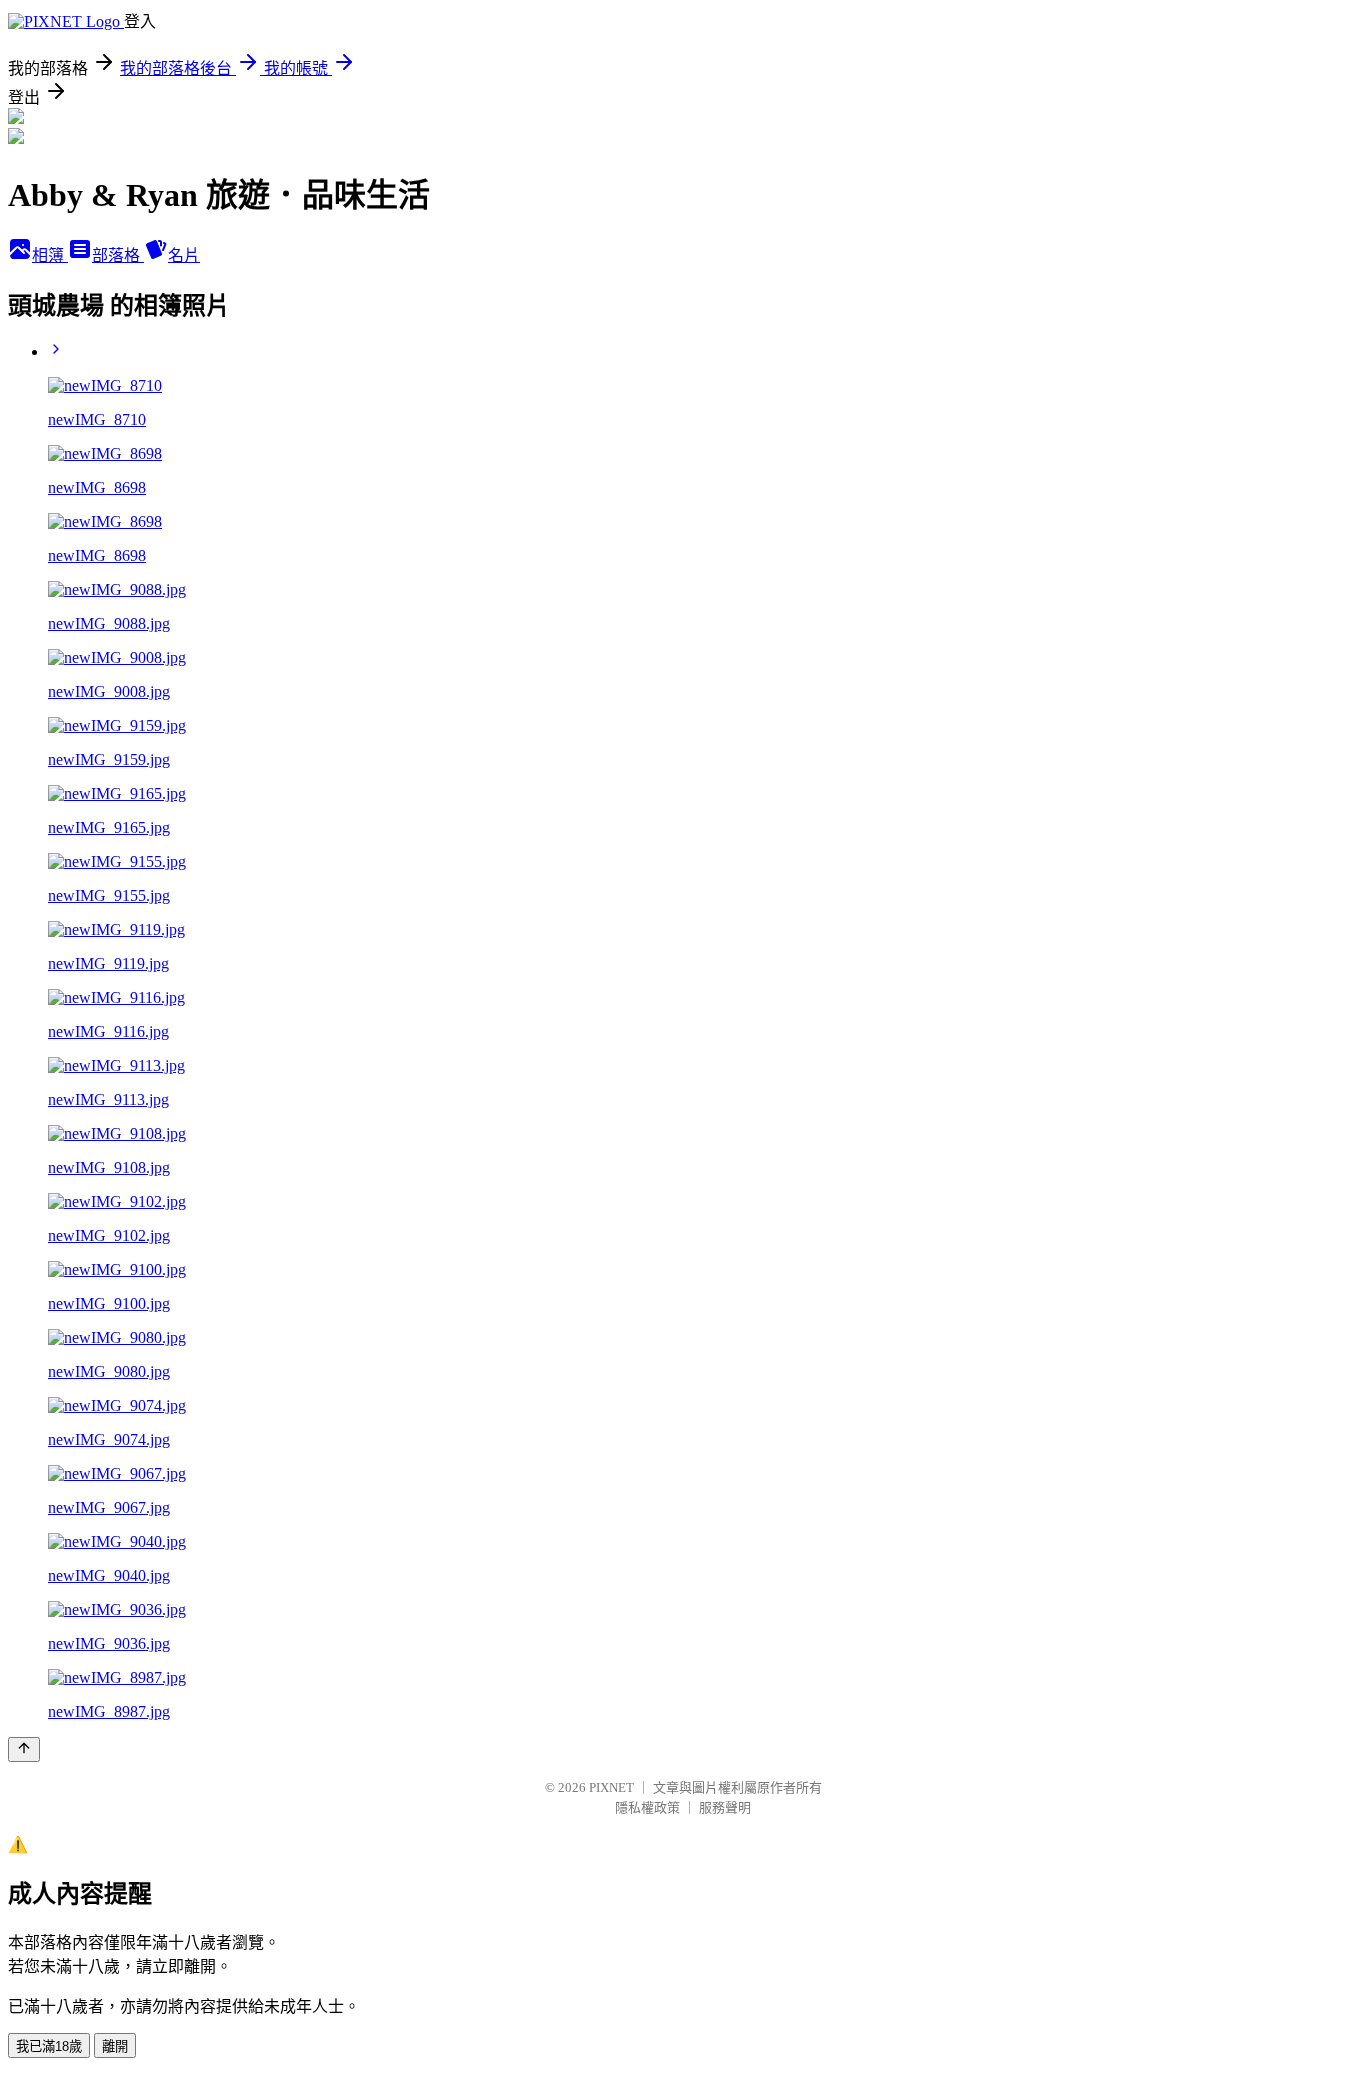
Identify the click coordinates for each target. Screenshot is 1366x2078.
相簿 (50, 255)
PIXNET (611, 1787)
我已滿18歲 (49, 2046)
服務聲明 (725, 1807)
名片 (184, 255)
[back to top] (24, 1749)
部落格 (118, 255)
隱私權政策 (647, 1807)
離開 (115, 2046)
